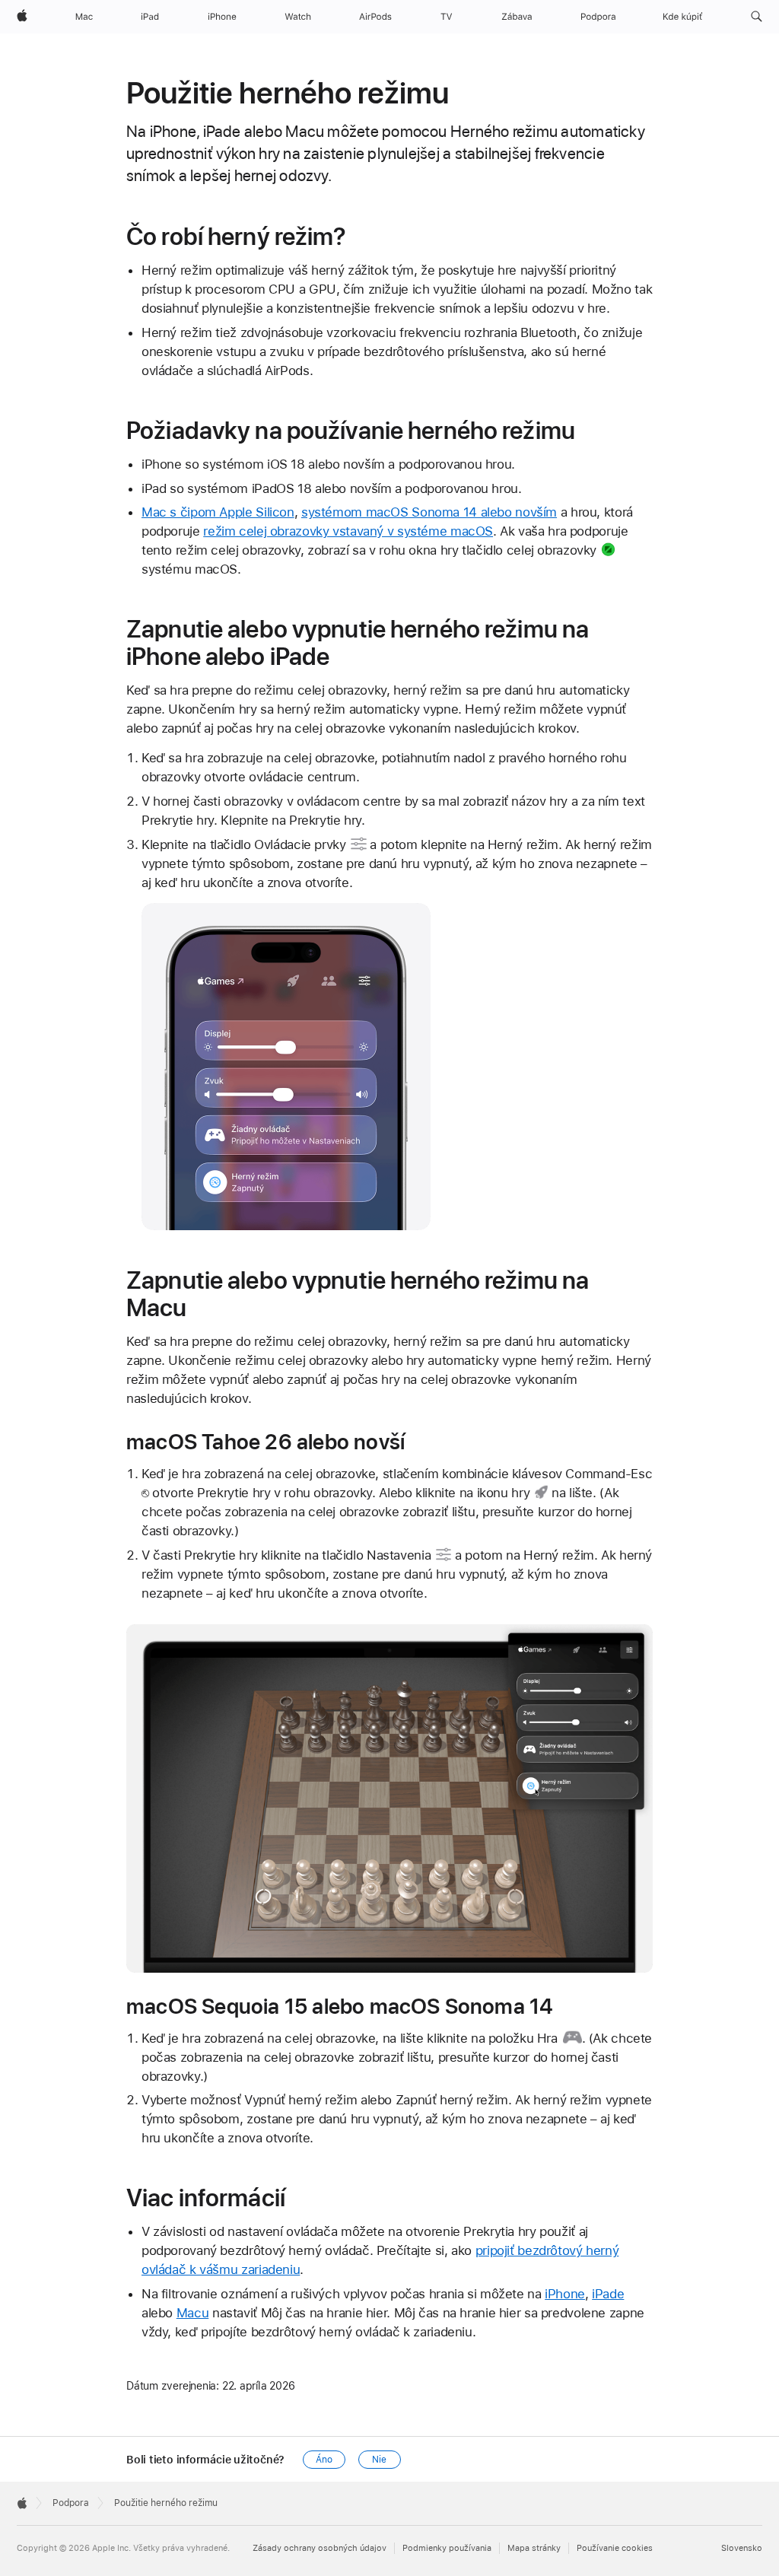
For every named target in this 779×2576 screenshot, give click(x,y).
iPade (608, 2294)
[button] (757, 17)
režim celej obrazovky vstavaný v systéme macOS (348, 531)
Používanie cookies (615, 2548)
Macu (193, 2313)
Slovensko (742, 2548)
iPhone (565, 2294)
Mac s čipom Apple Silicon (218, 512)
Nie (379, 2460)
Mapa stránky (534, 2548)
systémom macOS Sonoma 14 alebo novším (429, 512)
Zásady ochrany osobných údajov (320, 2548)
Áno (324, 2460)
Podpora (71, 2503)
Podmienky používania (447, 2548)
